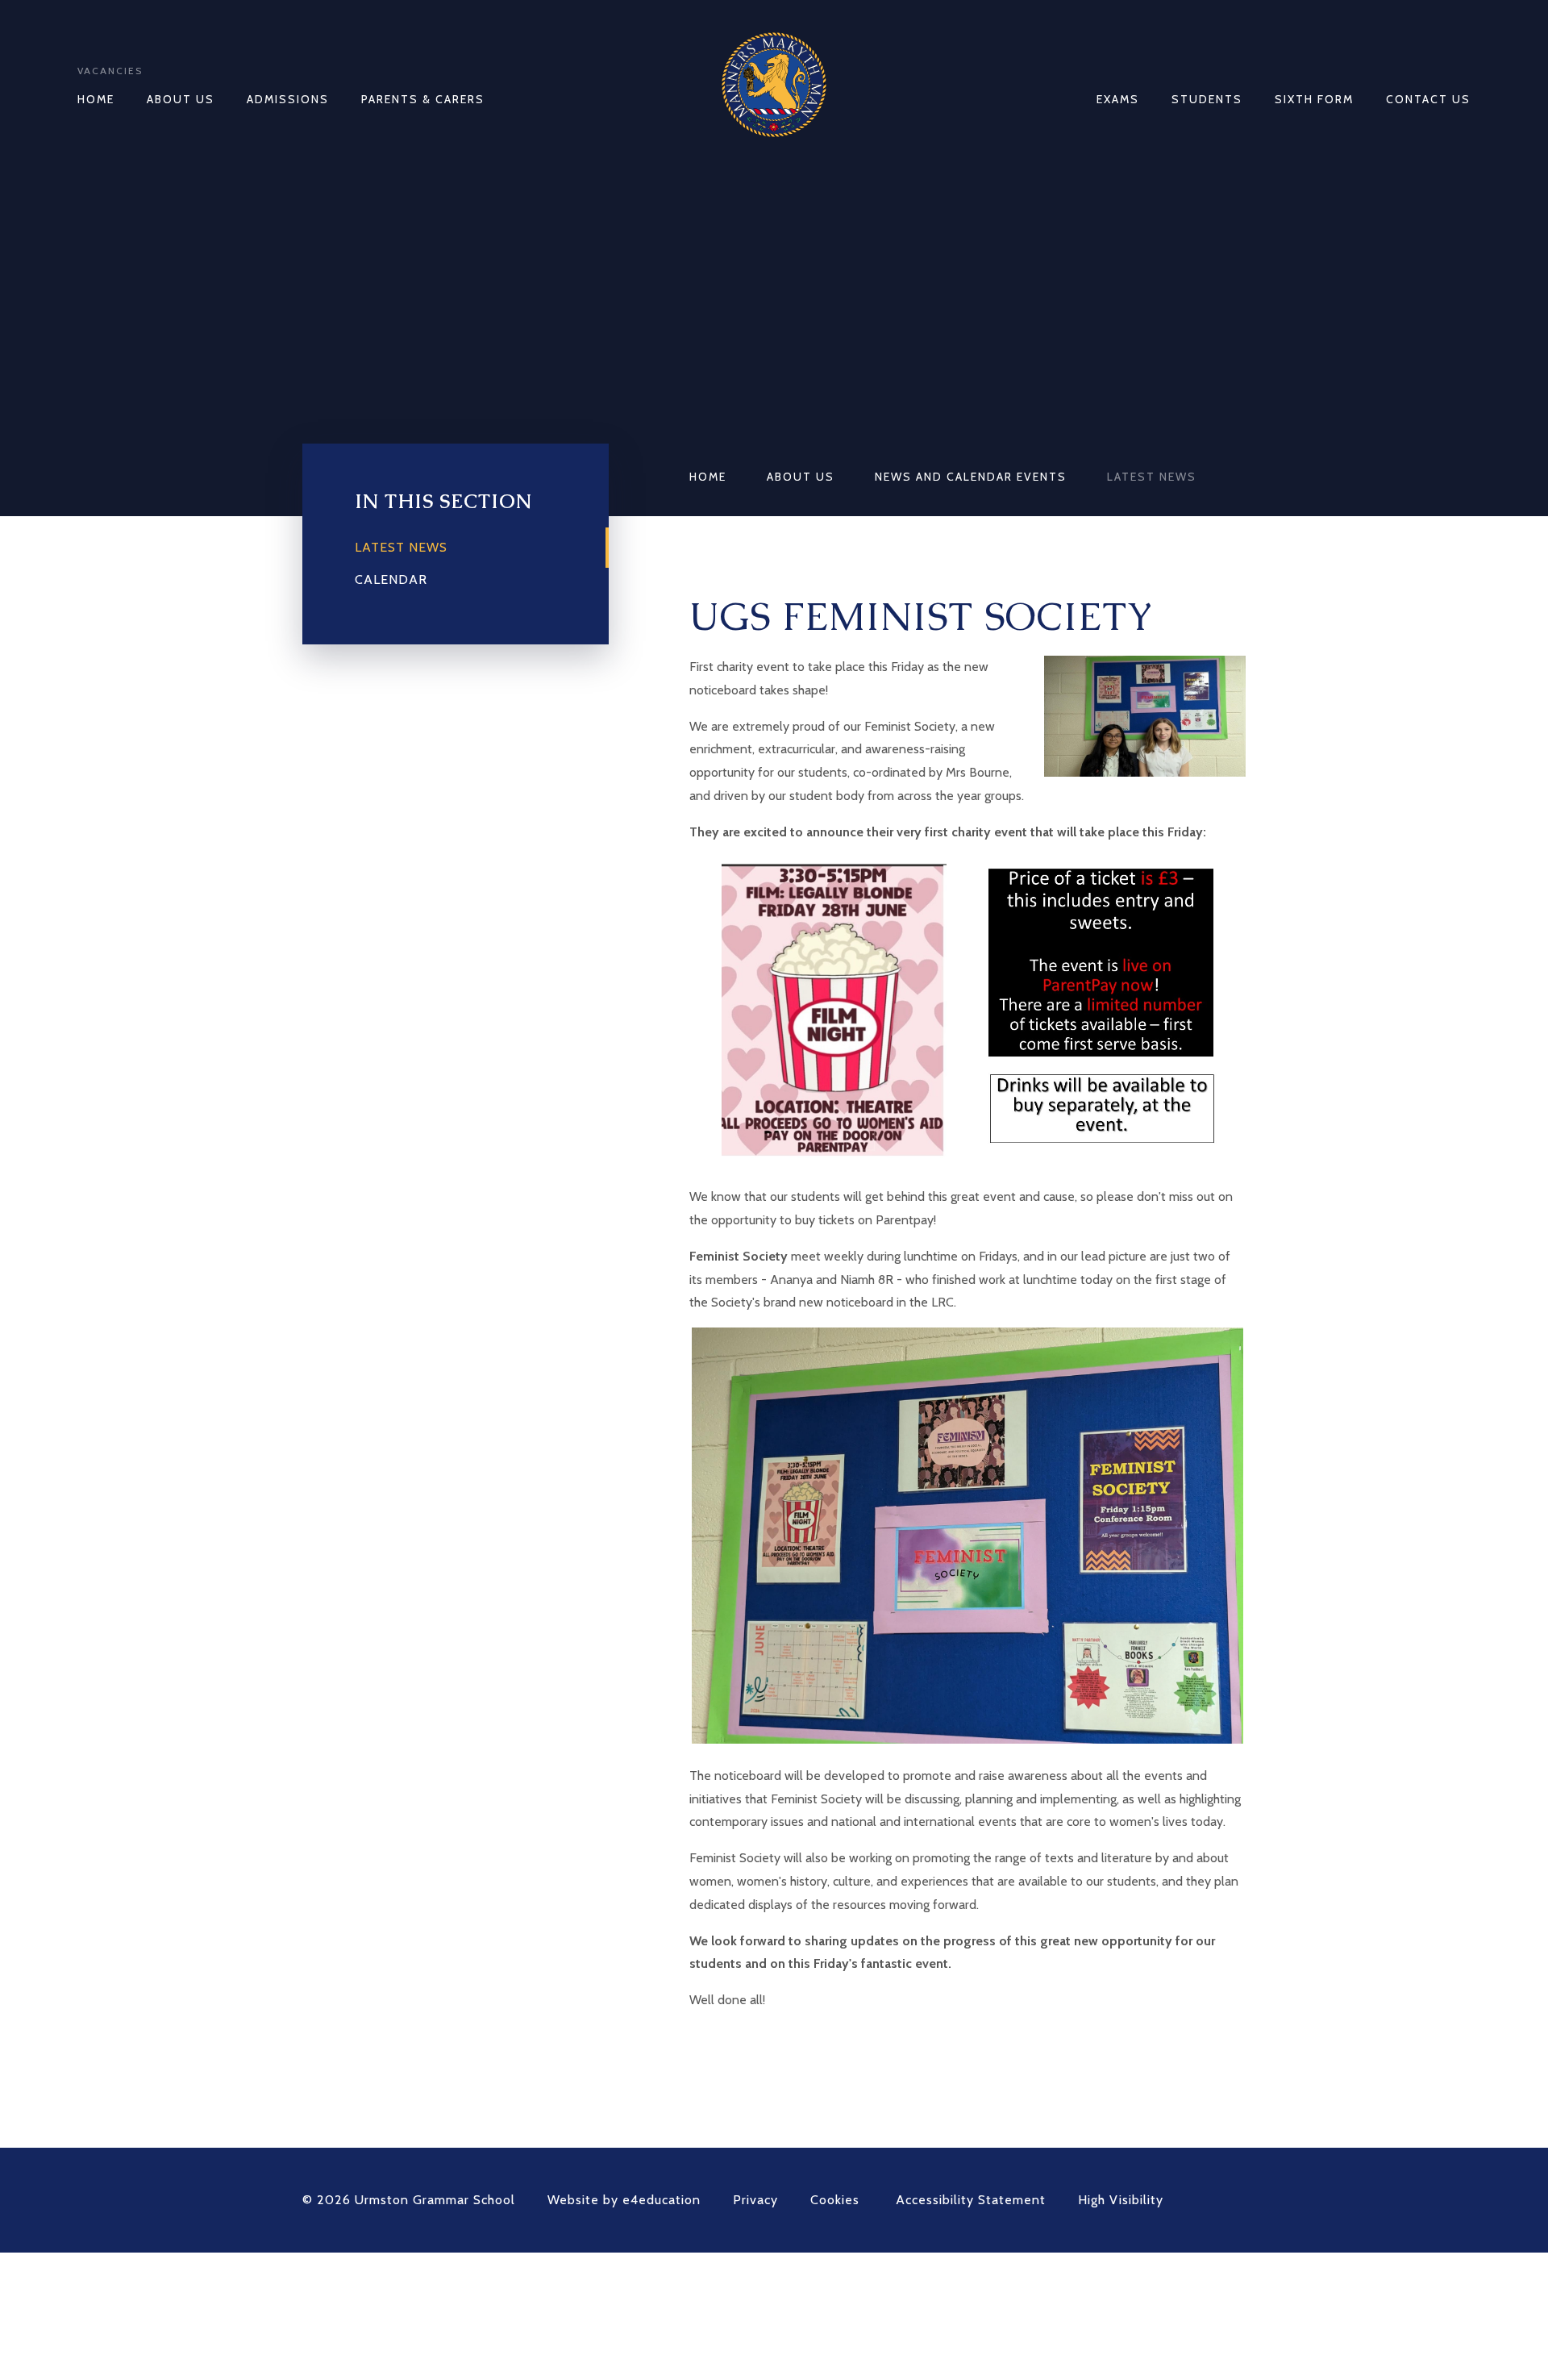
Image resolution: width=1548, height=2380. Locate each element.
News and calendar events (971, 477)
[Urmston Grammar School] (774, 85)
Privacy (755, 2200)
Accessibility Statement (971, 2200)
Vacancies (110, 71)
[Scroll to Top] (1238, 2200)
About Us (801, 477)
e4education (662, 2200)
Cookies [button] (835, 2200)
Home (708, 477)
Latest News (1152, 477)
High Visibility (1121, 2200)
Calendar (391, 579)
